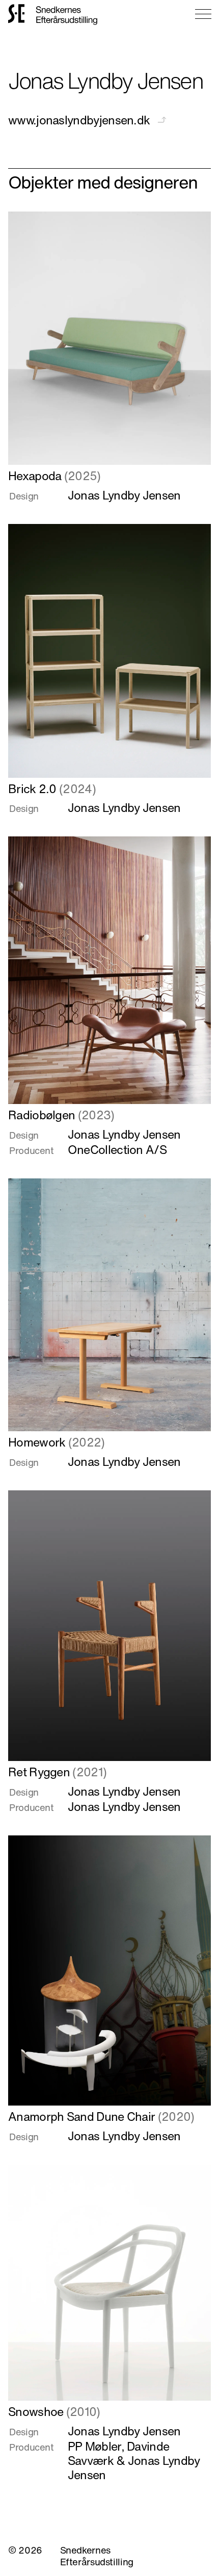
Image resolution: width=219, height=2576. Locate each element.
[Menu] (203, 14)
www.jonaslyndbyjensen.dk (80, 120)
